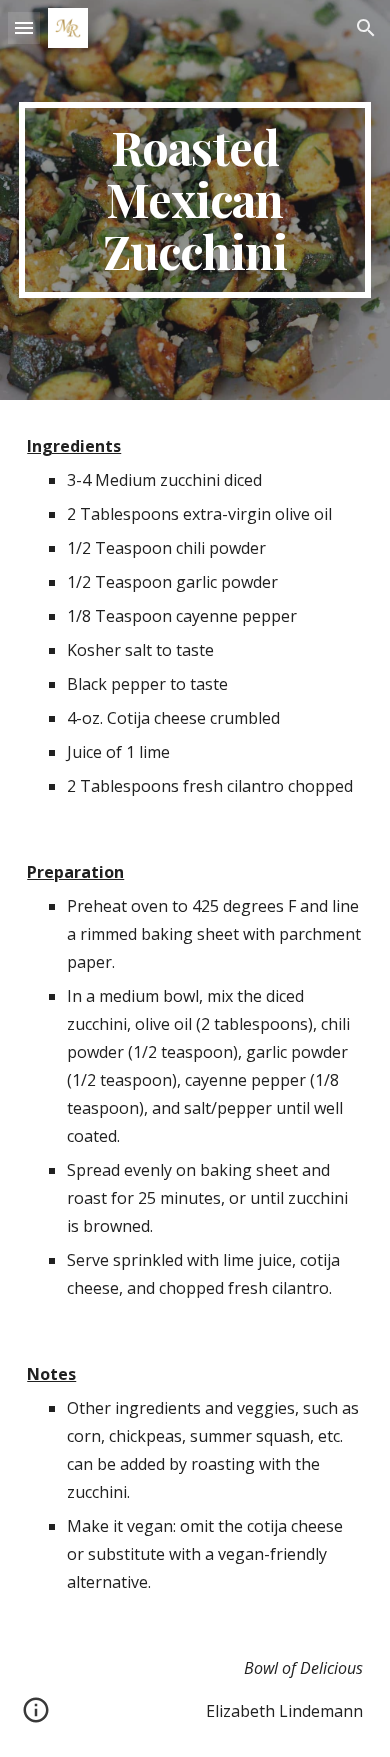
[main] (195, 199)
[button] (24, 27)
